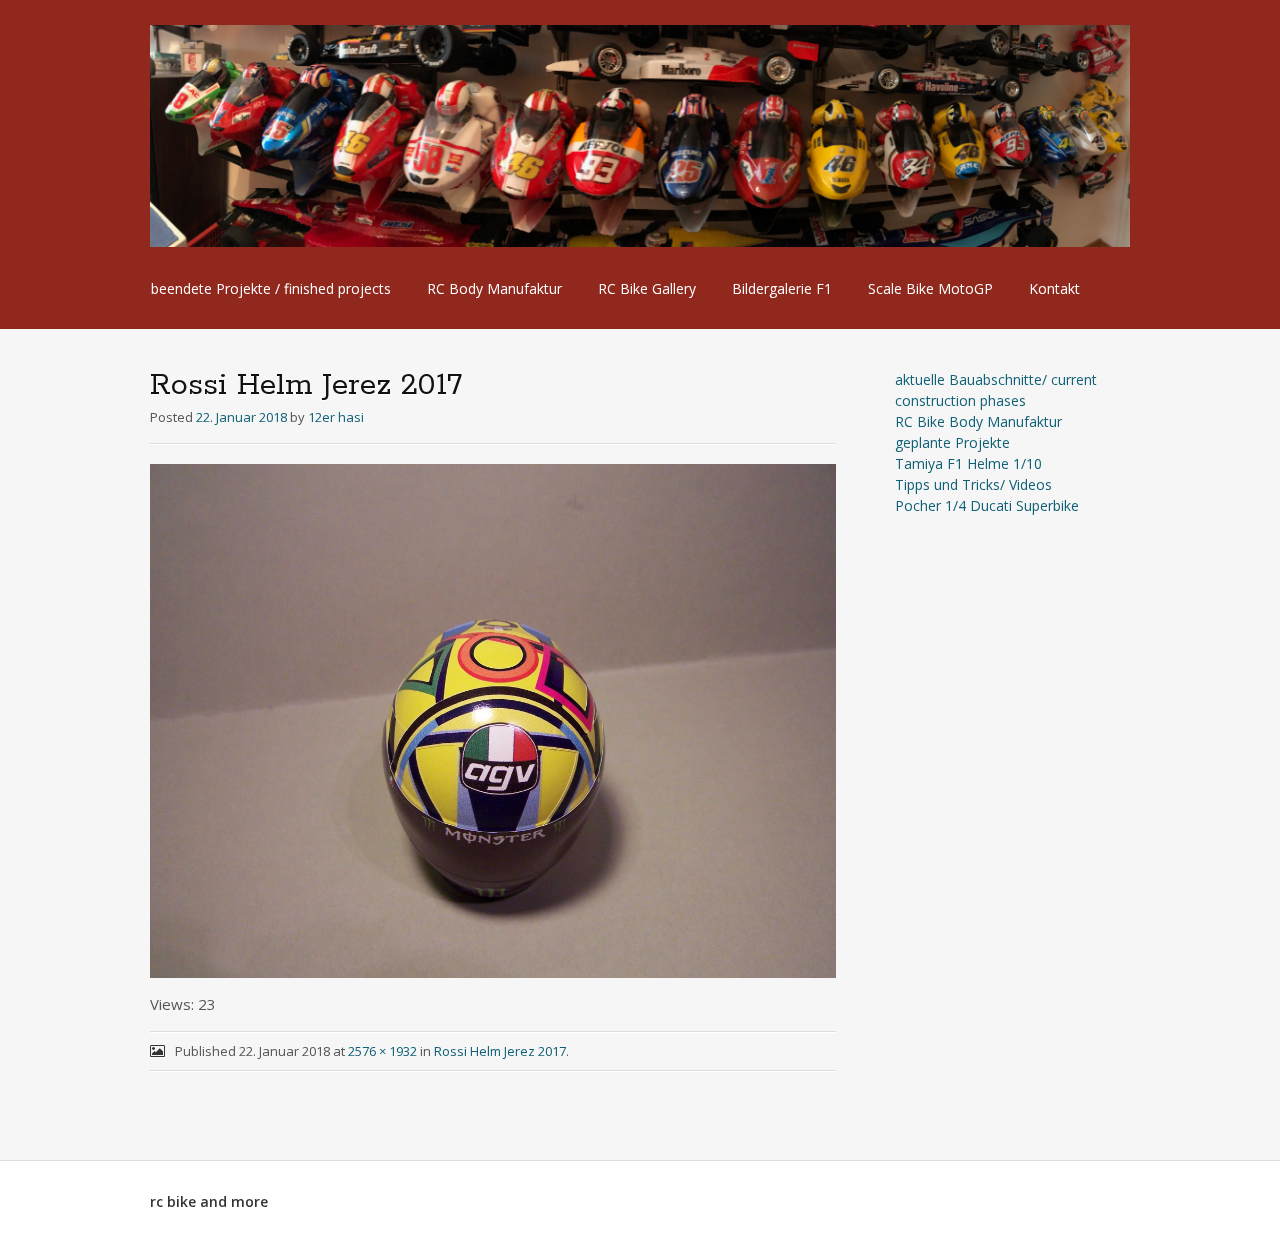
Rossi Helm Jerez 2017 (500, 1051)
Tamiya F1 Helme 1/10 (968, 463)
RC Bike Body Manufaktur (978, 421)
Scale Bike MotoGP (930, 288)
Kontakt (1054, 288)
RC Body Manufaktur (494, 288)
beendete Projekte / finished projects (271, 288)
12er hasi (336, 417)
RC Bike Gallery (647, 288)
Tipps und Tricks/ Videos (973, 484)
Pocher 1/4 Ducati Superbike (987, 505)
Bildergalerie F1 (782, 288)
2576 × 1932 (382, 1051)
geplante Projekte (952, 442)
